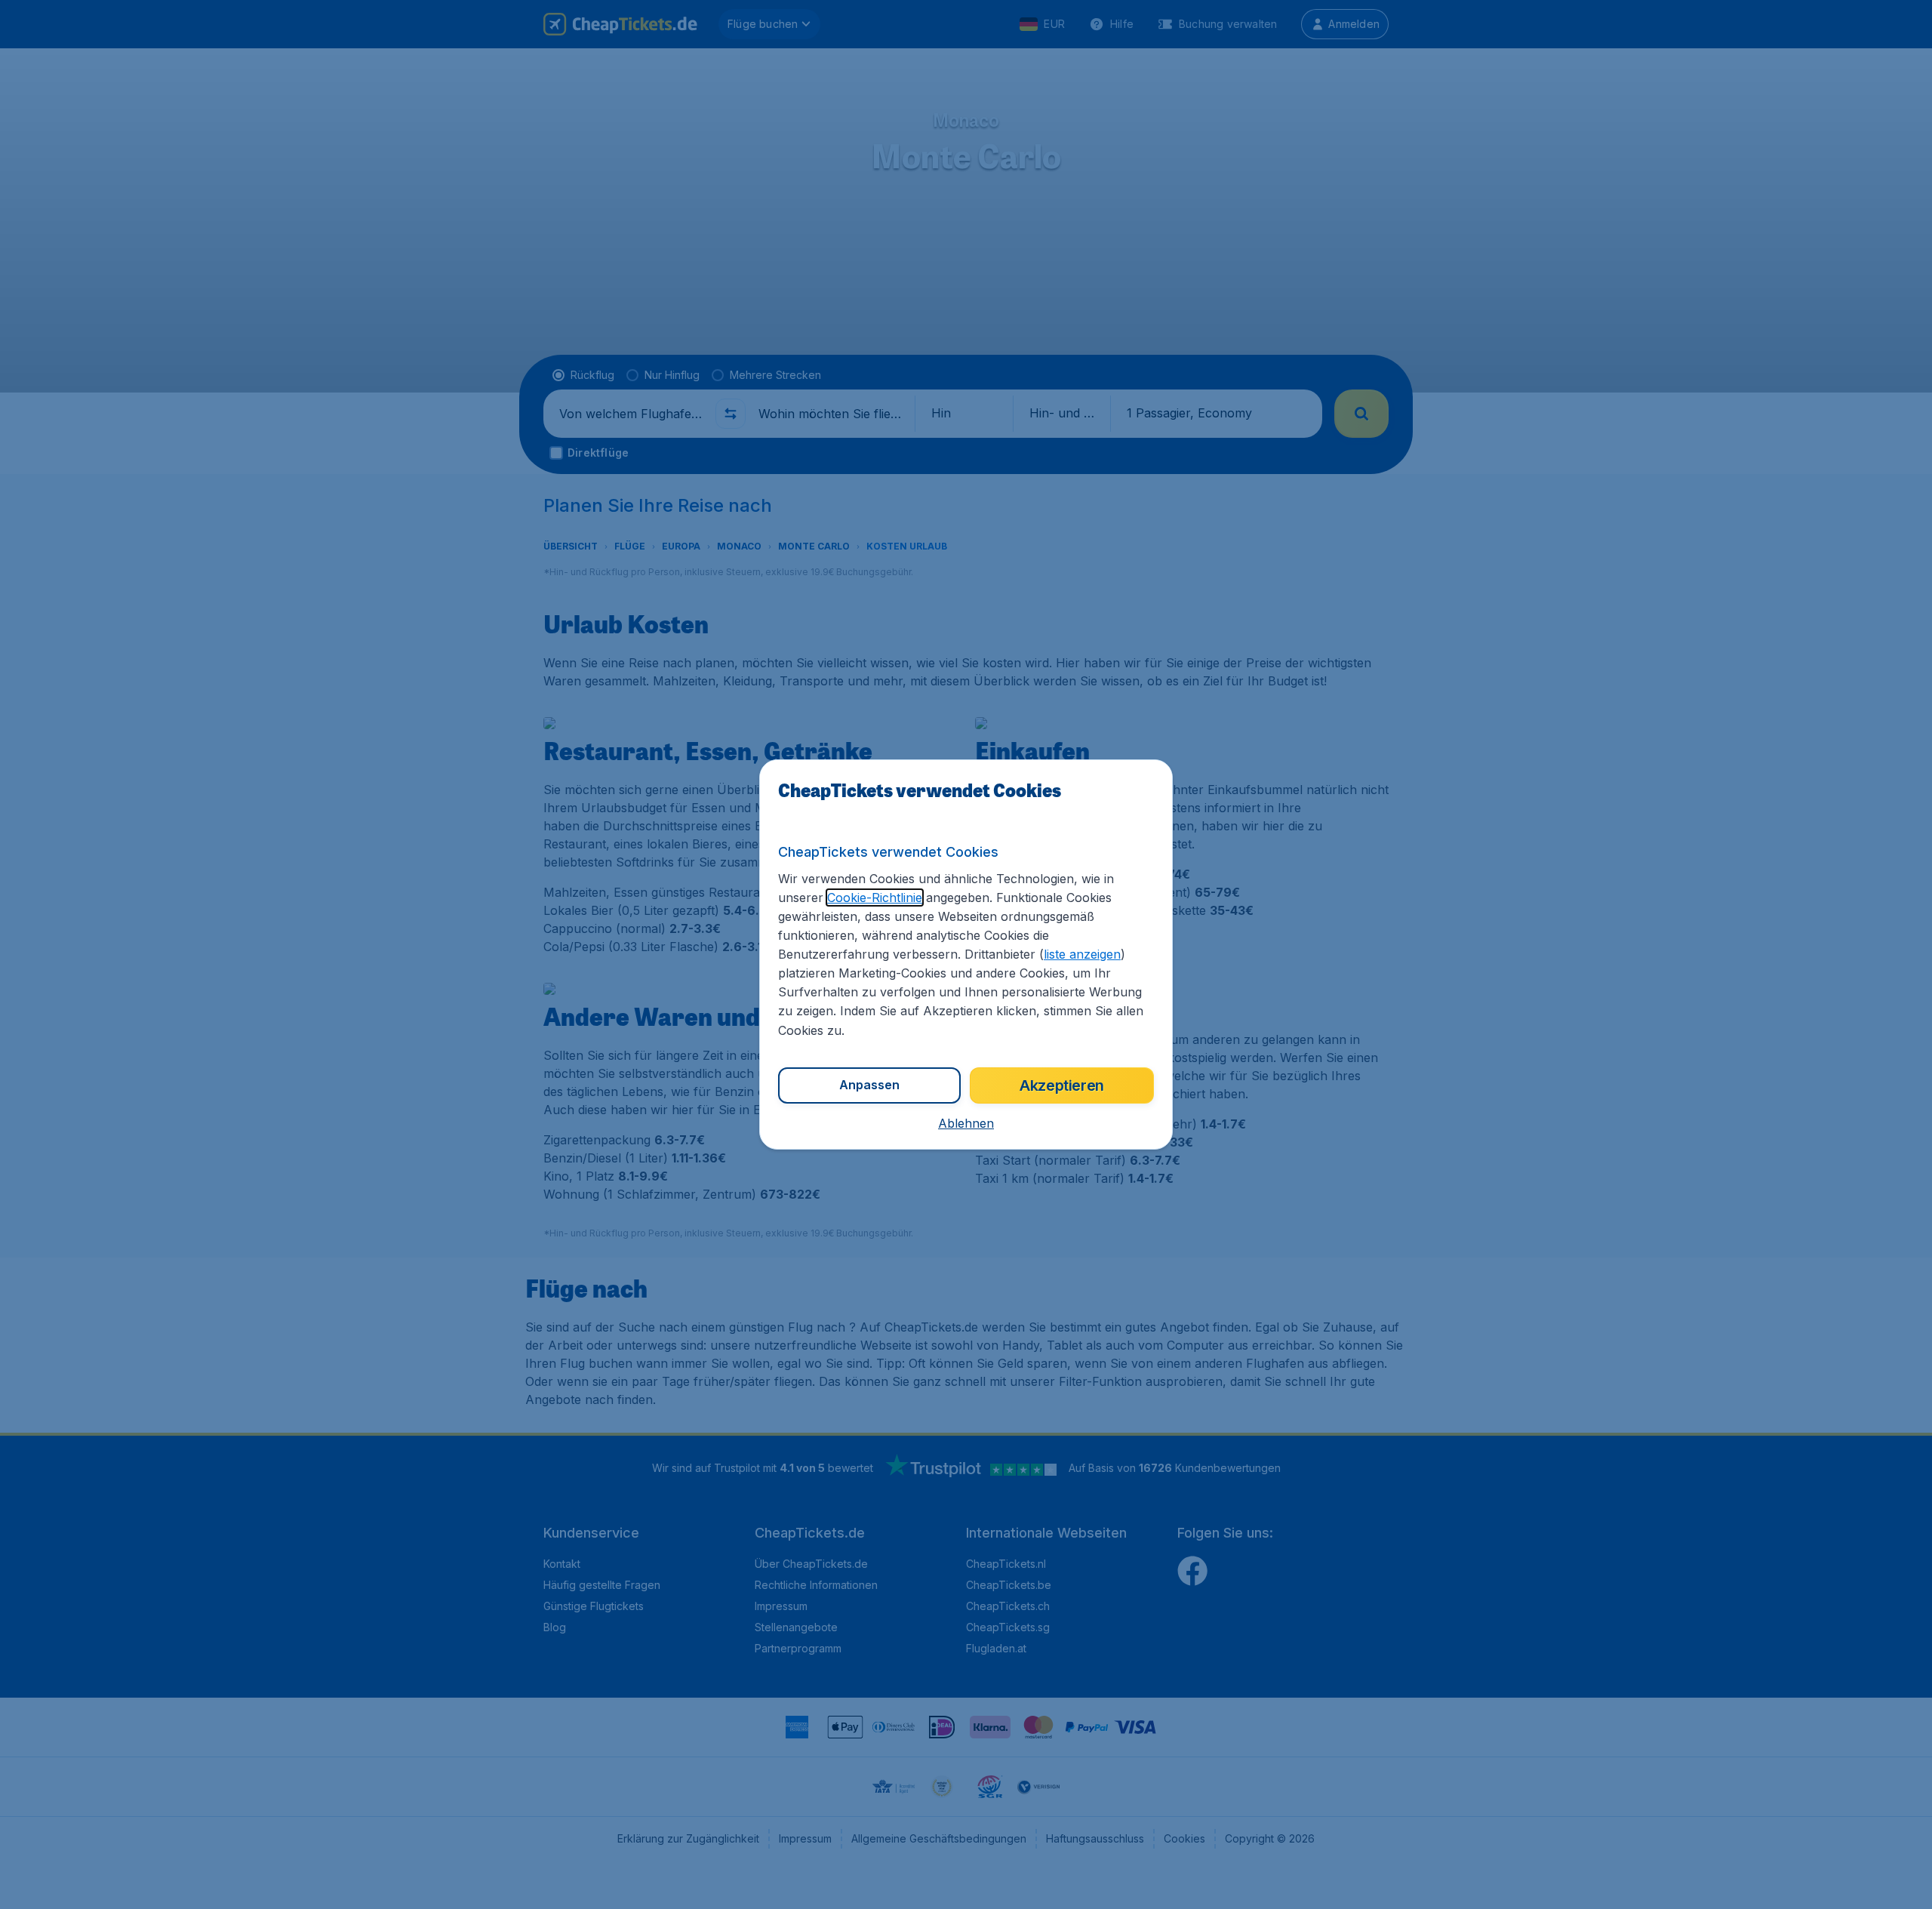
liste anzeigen (1082, 954)
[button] (966, 1123)
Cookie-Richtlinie (875, 898)
